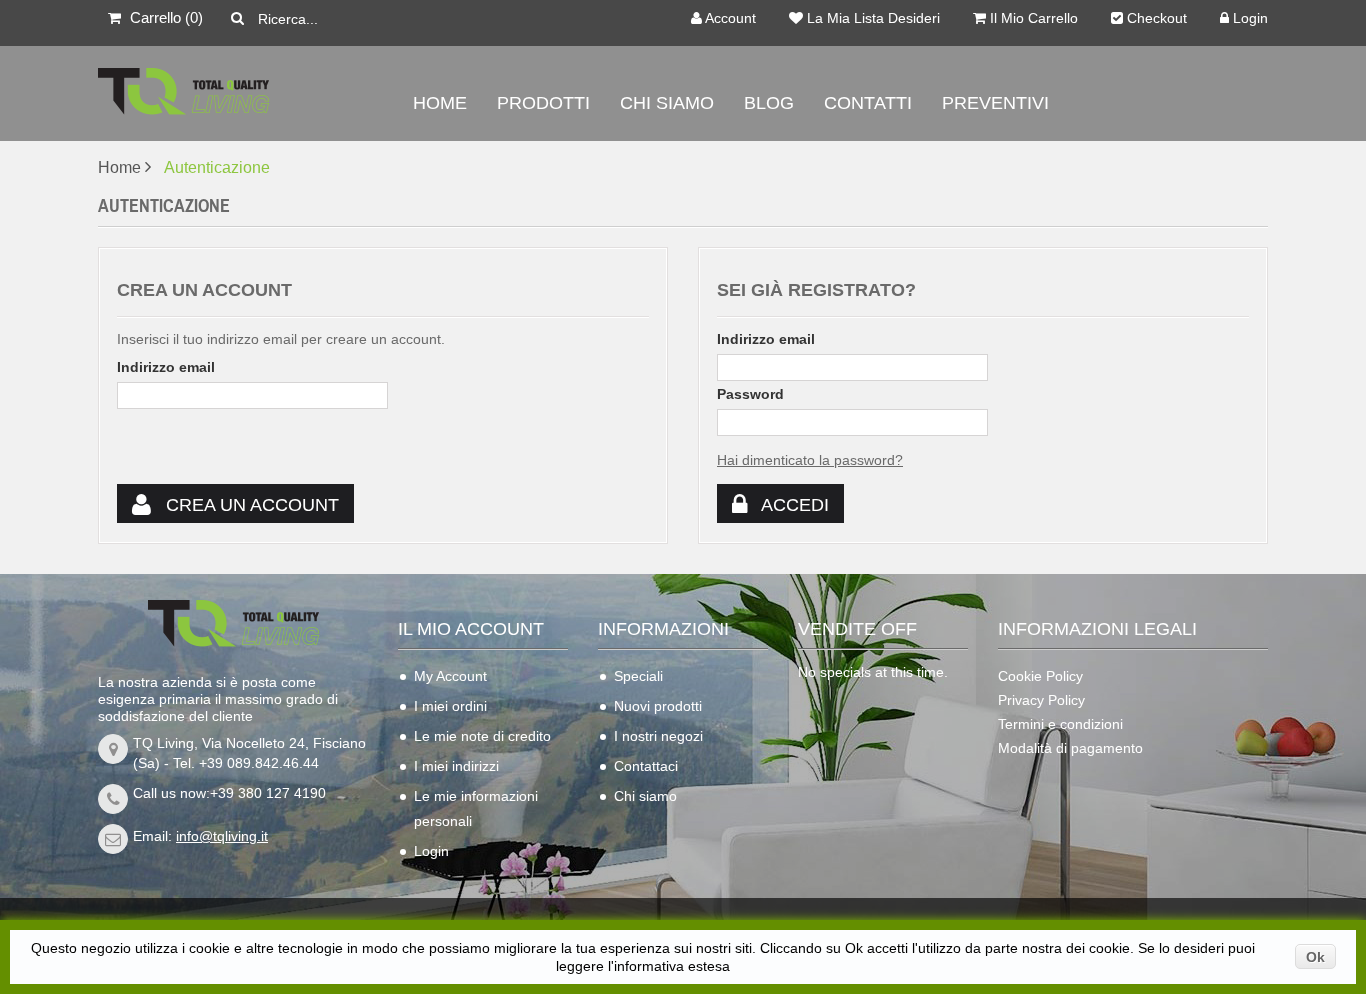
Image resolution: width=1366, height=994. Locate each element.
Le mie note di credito (482, 736)
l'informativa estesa (669, 966)
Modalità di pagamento (1070, 748)
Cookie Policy (1040, 676)
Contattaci (646, 766)
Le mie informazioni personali (476, 808)
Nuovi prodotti (658, 706)
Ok (1315, 957)
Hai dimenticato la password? (810, 460)
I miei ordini (450, 706)
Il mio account (471, 629)
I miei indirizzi (456, 766)
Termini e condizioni (1060, 724)
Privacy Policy (1041, 700)
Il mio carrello (1032, 18)
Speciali (638, 676)
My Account (450, 676)
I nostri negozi (658, 736)
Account (729, 18)
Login (1248, 18)
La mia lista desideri (871, 18)
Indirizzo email (166, 367)
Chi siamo (645, 796)
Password (750, 394)
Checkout (1155, 18)
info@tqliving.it (222, 836)
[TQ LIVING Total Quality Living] (233, 95)
